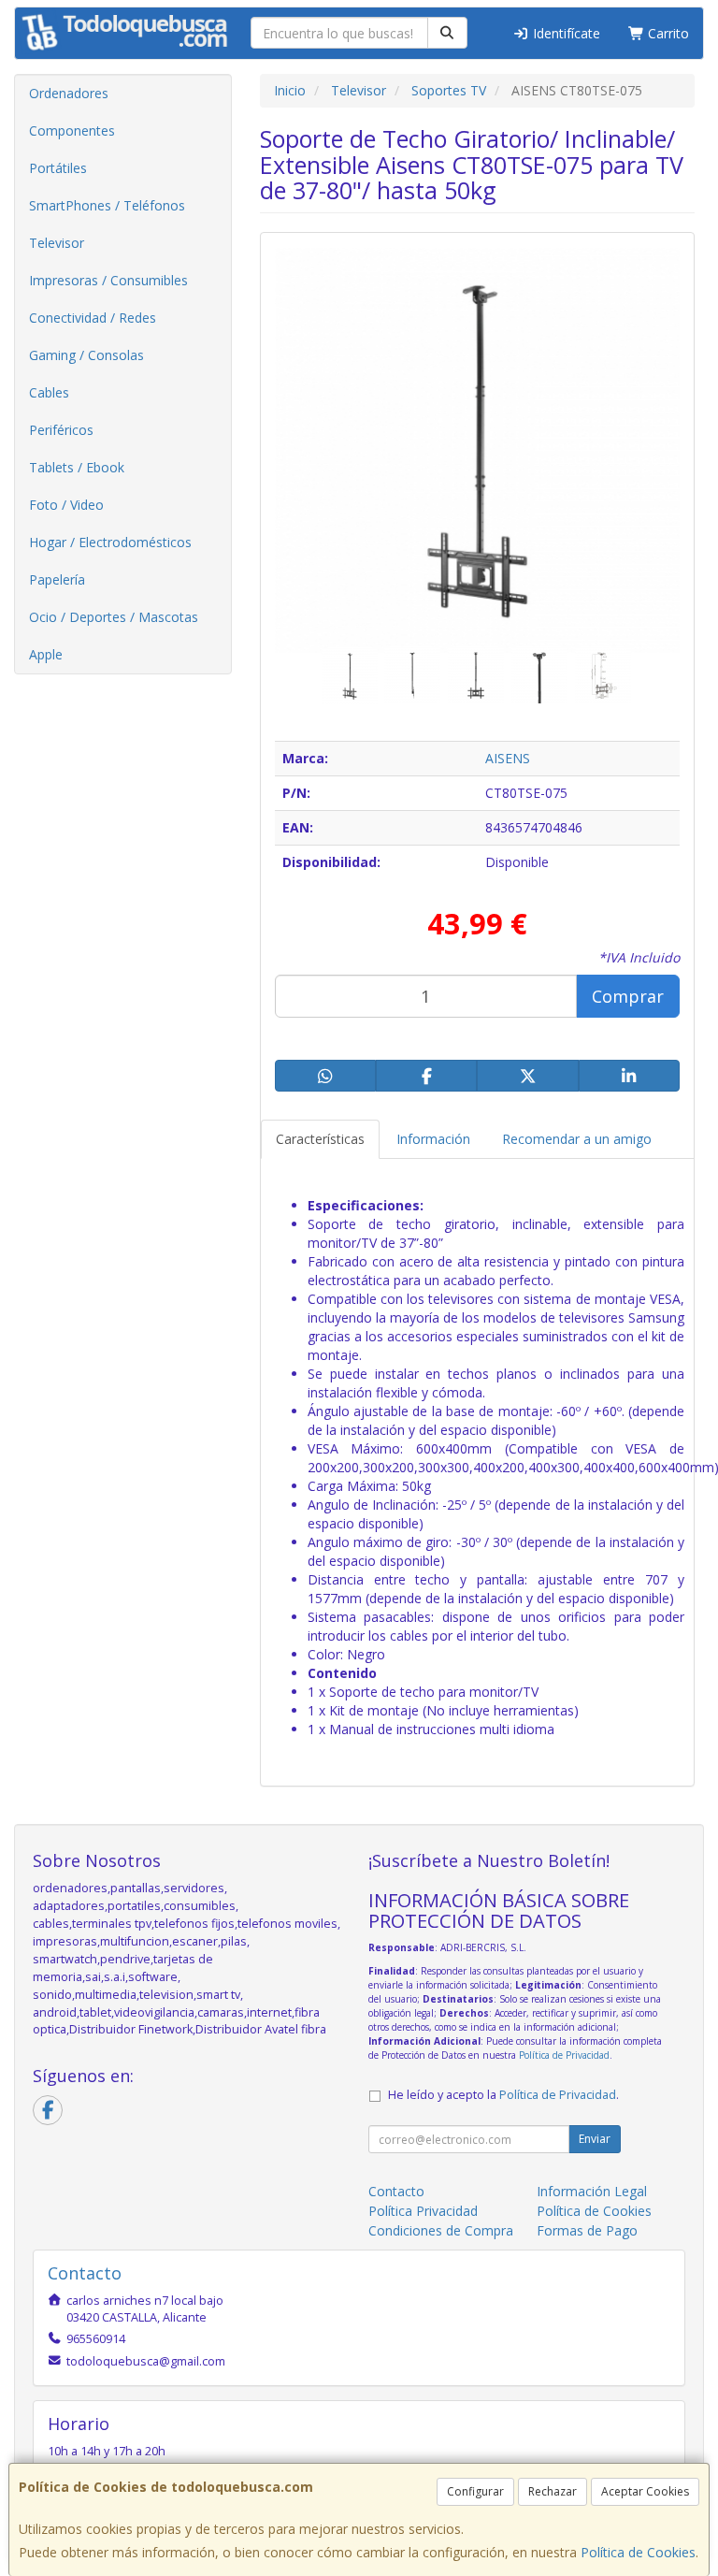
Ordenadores (69, 93)
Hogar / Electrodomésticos (110, 542)
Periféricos (61, 430)
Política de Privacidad (564, 2055)
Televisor (57, 243)
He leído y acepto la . (503, 2095)
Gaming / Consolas (86, 355)
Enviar (595, 2139)
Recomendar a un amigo (577, 1139)
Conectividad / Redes (93, 318)
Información (433, 1139)
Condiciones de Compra (441, 2230)
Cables (49, 392)
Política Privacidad (423, 2211)
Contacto (396, 2191)
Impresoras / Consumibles (108, 280)
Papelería (57, 579)
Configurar (475, 2491)
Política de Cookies (638, 2552)
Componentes (72, 130)
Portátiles (58, 168)
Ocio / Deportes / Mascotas (114, 617)
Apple (46, 654)
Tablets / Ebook (77, 467)
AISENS (508, 758)
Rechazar (553, 2491)
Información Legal (592, 2191)
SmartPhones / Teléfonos (107, 205)
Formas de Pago (587, 2230)
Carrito (667, 33)
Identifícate (565, 33)
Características (320, 1139)
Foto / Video (66, 505)
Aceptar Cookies (645, 2491)
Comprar (628, 996)
